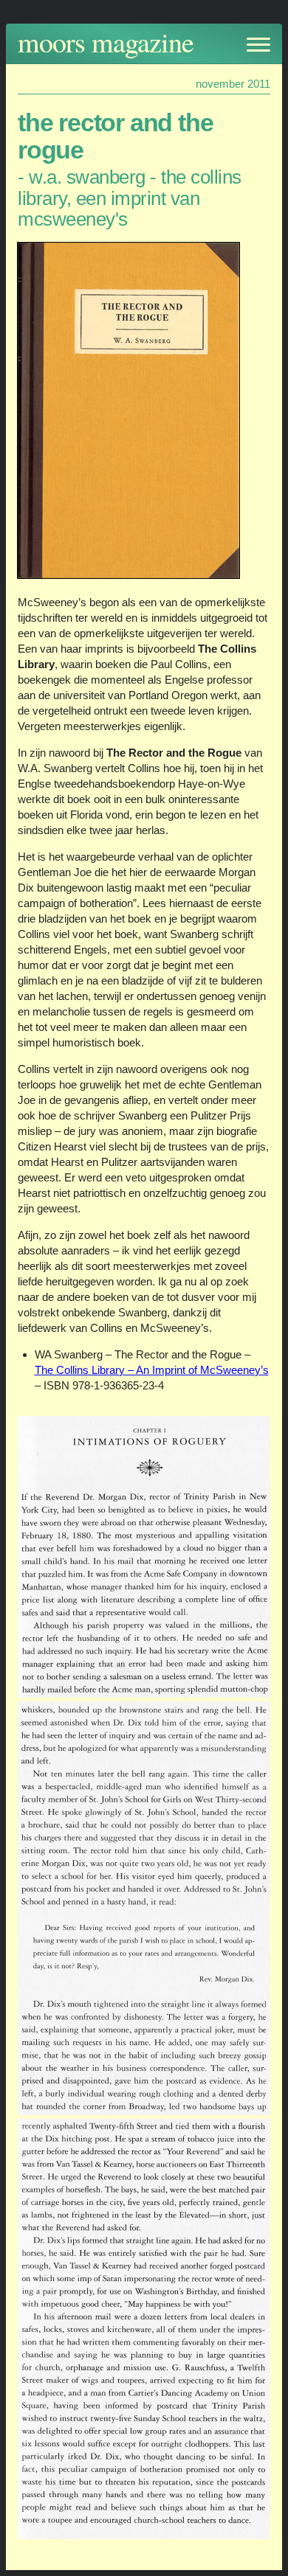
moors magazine (106, 42)
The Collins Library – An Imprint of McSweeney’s (152, 1370)
